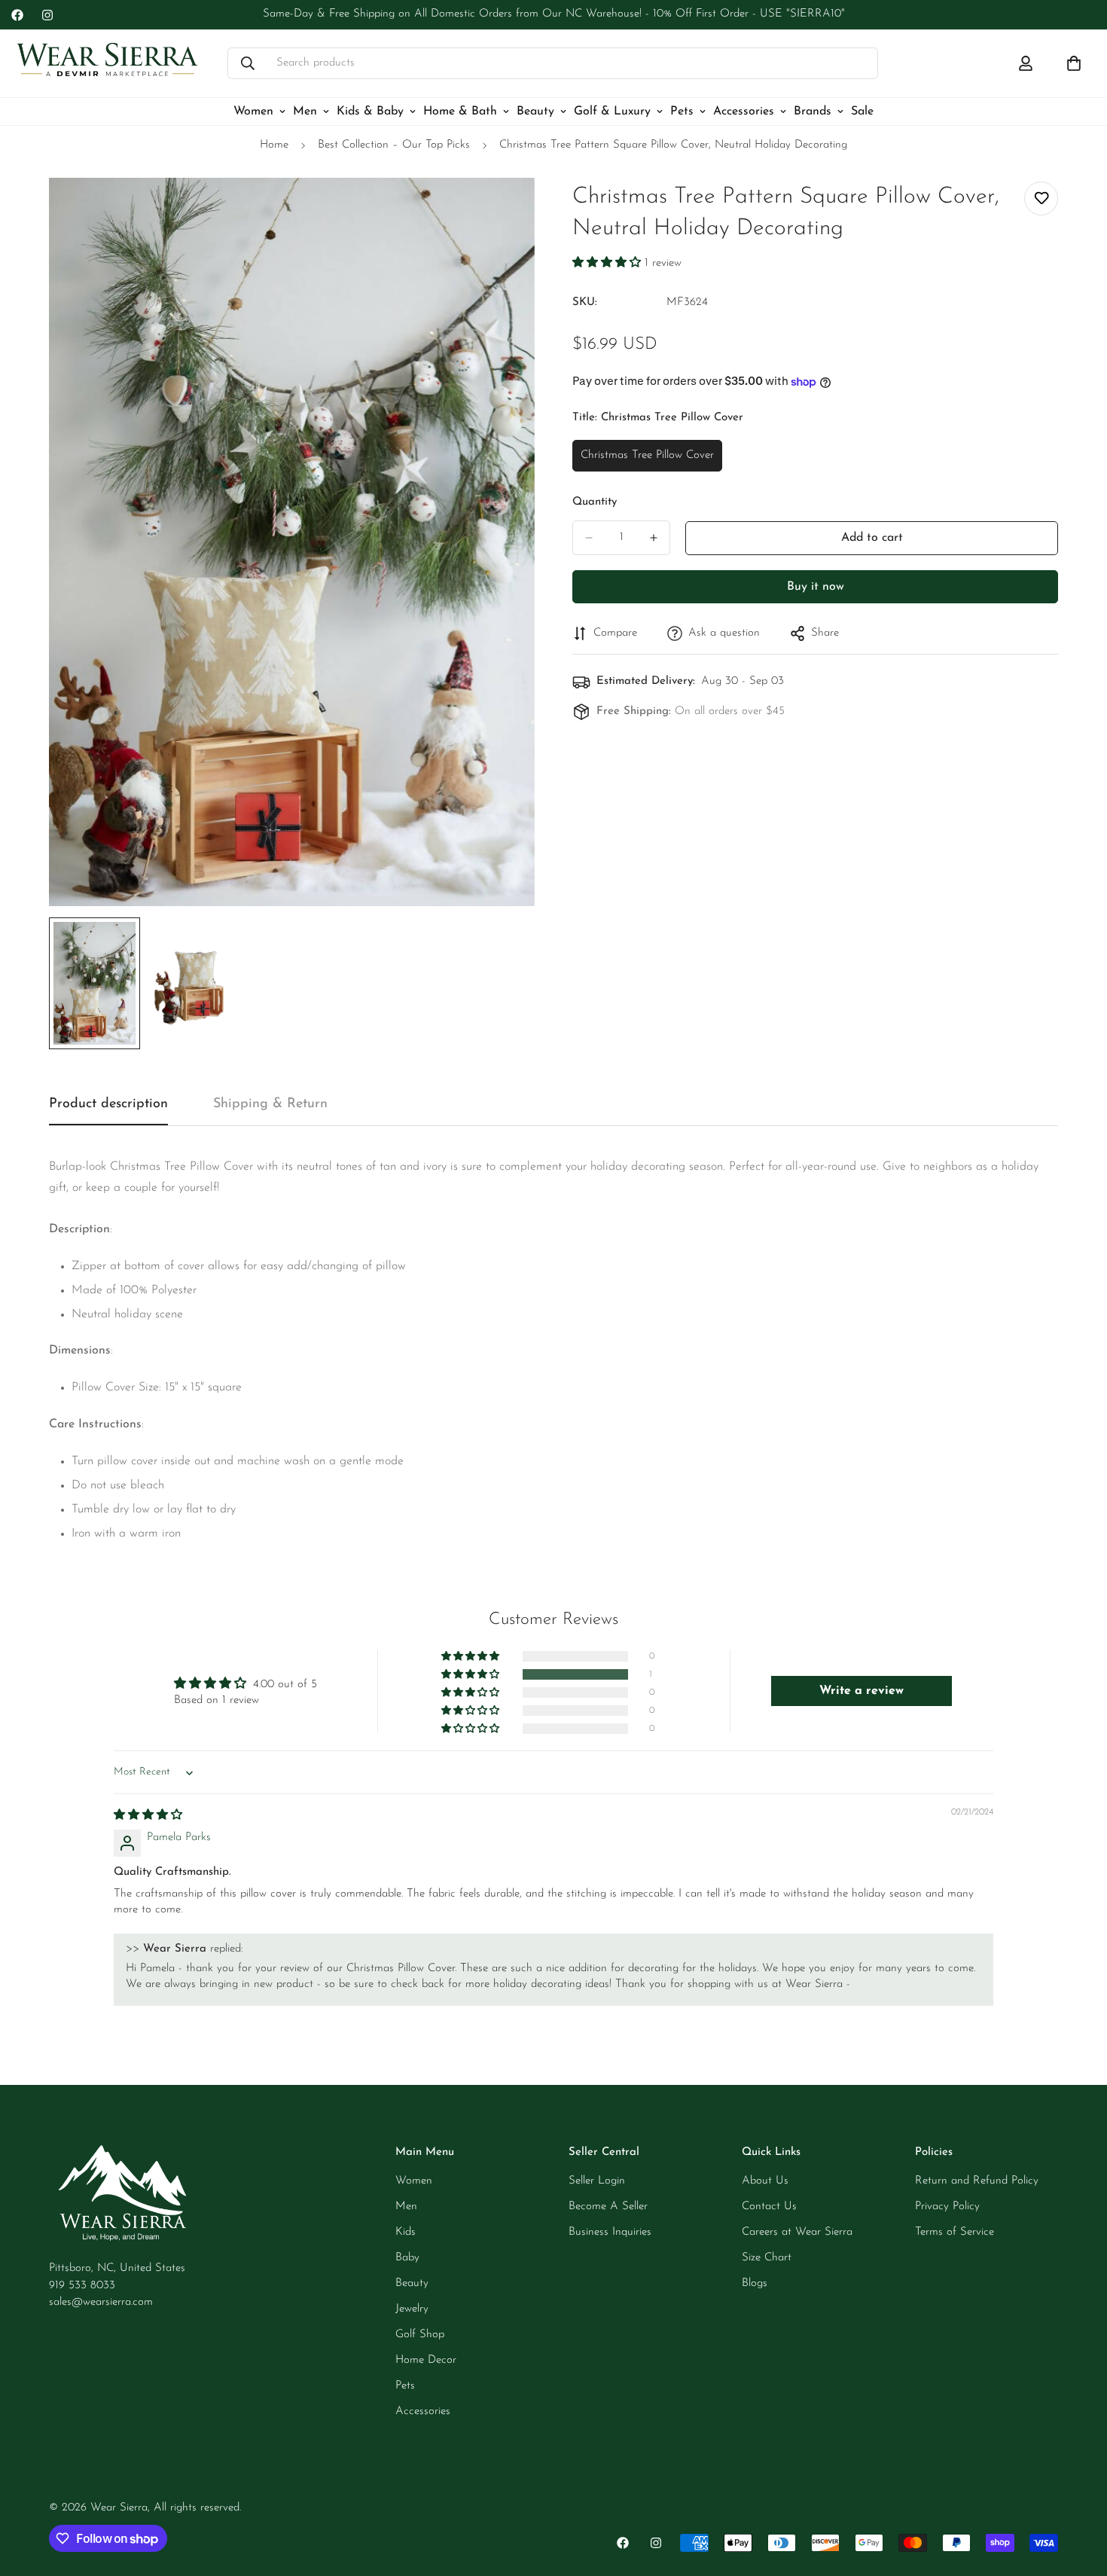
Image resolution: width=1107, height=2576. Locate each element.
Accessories (744, 111)
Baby (407, 2258)
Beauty (535, 111)
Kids (406, 2232)
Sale (862, 111)
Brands (813, 111)
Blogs (755, 2283)
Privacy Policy (947, 2207)
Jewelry (412, 2309)
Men (305, 111)
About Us (765, 2181)
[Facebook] (17, 15)
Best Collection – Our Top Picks (394, 145)
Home (274, 145)
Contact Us (769, 2207)
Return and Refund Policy (977, 2181)
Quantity (595, 502)
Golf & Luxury (612, 111)
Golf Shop (420, 2335)
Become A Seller (608, 2207)
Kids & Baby (370, 111)
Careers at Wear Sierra (797, 2232)
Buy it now (816, 587)
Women (253, 111)
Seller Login (597, 2181)
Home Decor (426, 2360)
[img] (148, 1816)
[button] (608, 263)
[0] (1074, 63)
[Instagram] (47, 15)
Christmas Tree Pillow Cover (647, 461)
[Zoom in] (503, 210)
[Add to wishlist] (1041, 198)
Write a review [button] (862, 1691)
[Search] (248, 63)
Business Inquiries (610, 2232)
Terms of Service (955, 2232)
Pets (682, 111)
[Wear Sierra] (107, 64)
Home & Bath (460, 111)
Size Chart (767, 2258)
